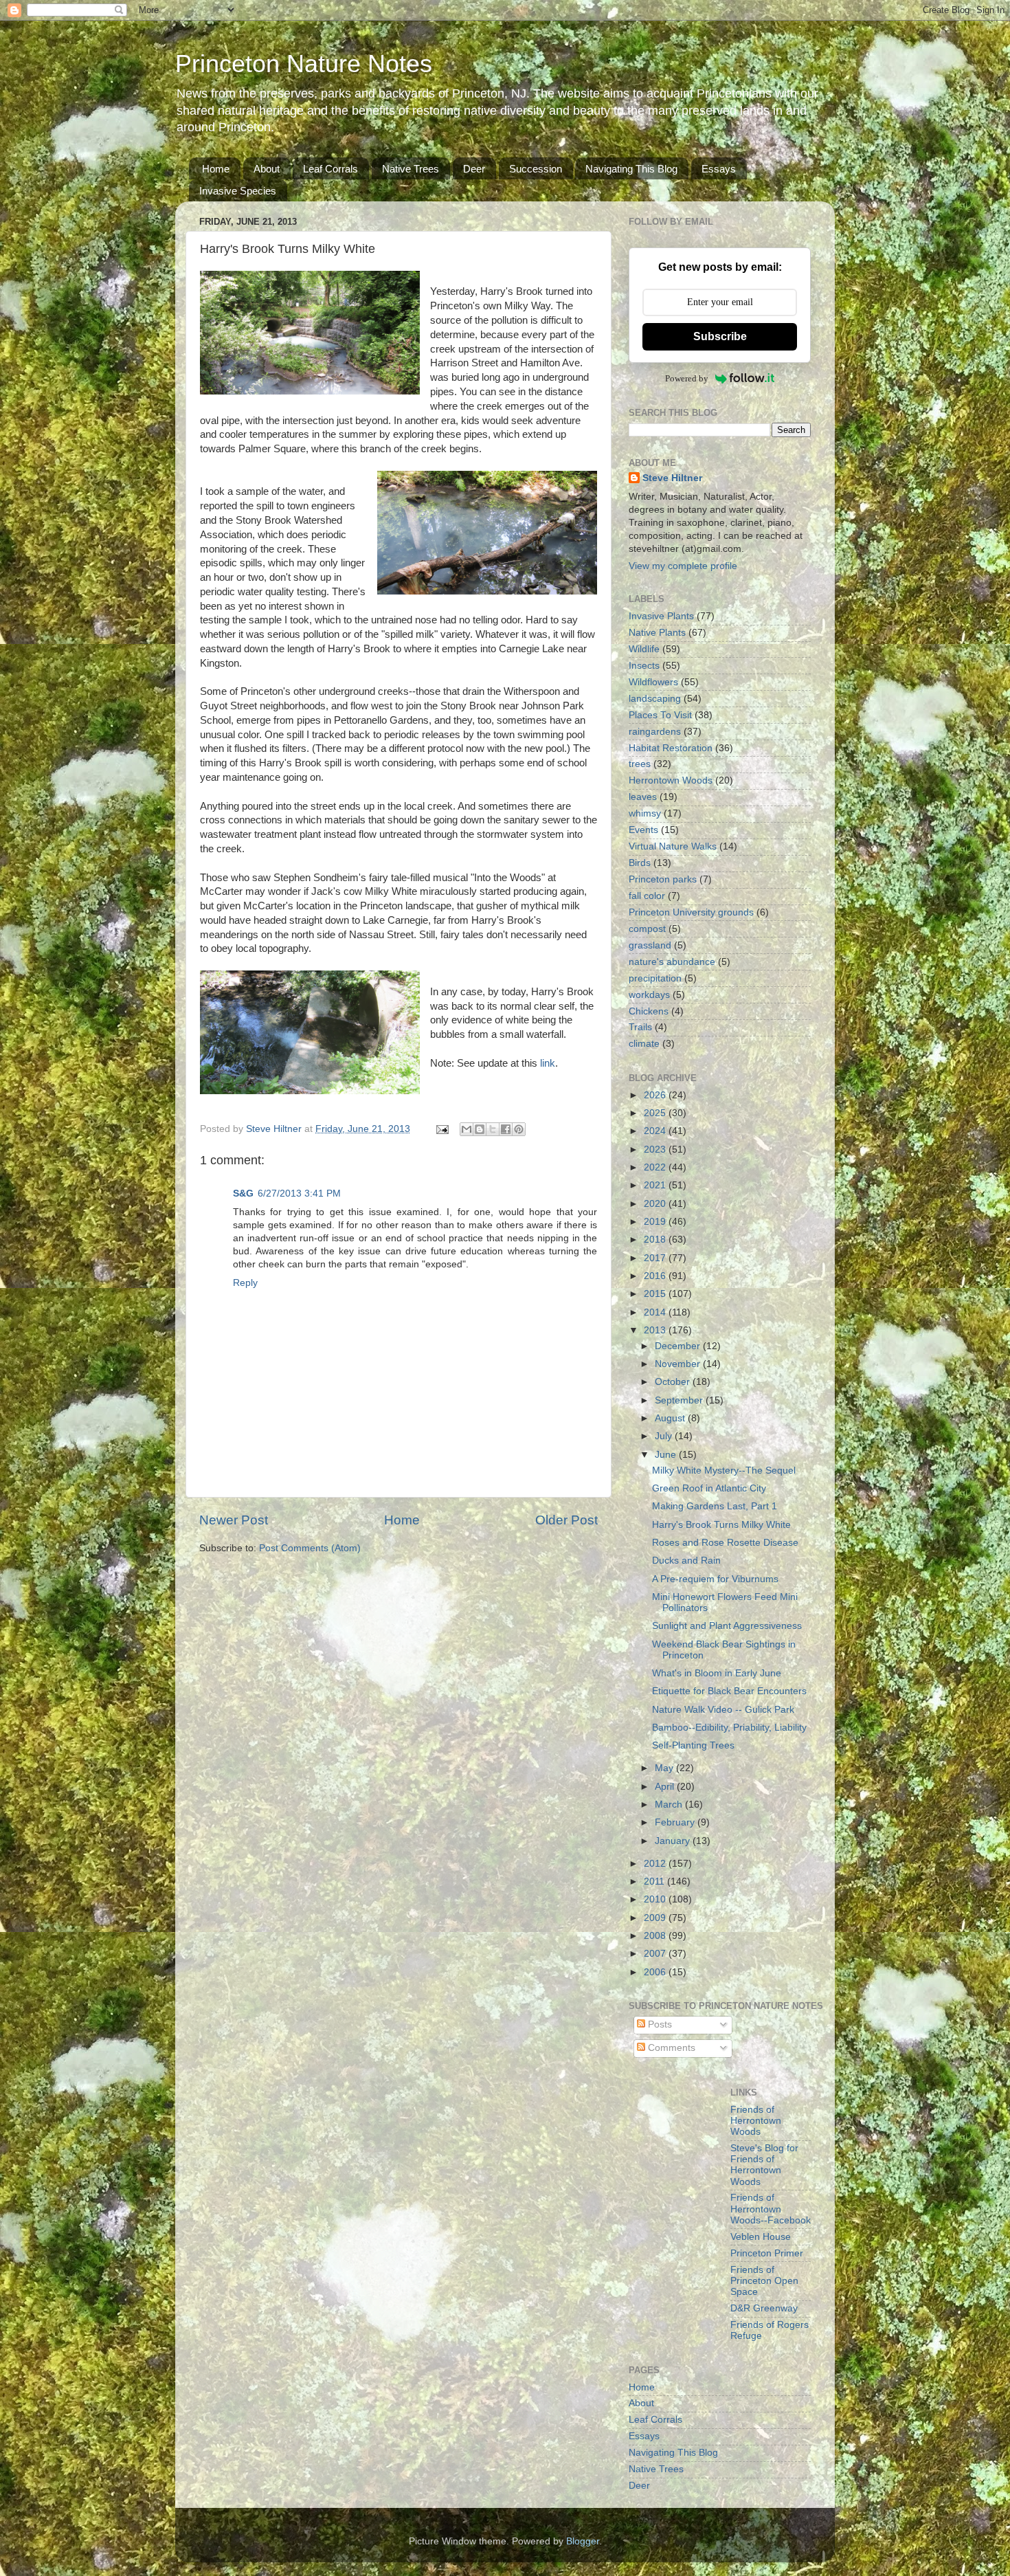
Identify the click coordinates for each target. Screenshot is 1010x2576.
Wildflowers (653, 682)
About (267, 169)
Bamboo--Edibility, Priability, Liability (729, 1728)
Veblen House (761, 2237)
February (676, 1822)
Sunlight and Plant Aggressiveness (727, 1626)
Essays (719, 169)
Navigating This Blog (631, 169)
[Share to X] (493, 1129)
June (667, 1455)
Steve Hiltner (672, 478)
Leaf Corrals (330, 169)
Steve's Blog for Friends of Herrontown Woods (764, 2165)
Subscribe (720, 336)
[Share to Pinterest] (519, 1129)
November (679, 1364)
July (665, 1436)
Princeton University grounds (691, 912)
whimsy (645, 813)
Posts (659, 2024)
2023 (656, 1150)
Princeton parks (663, 879)
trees (640, 764)
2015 (656, 1294)
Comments (670, 2048)
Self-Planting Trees (693, 1745)
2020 (656, 1204)
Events (643, 830)
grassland (650, 945)
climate (644, 1044)
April (666, 1787)
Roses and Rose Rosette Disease (725, 1543)
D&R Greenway (764, 2308)
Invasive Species (238, 191)
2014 (656, 1312)
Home (216, 169)
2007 (656, 1954)
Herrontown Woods (671, 780)
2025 (656, 1113)
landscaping (655, 699)
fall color (647, 896)
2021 (656, 1185)
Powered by (687, 378)
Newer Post (234, 1520)
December (679, 1346)
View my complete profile (683, 566)
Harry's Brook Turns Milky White (721, 1525)
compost (647, 929)
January (674, 1841)
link (546, 1063)
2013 (656, 1330)
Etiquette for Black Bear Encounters (729, 1691)
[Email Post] (441, 1129)
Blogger (583, 2541)
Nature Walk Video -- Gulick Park (723, 1710)
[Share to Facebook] (506, 1129)
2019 (656, 1222)
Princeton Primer (767, 2253)
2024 (656, 1131)
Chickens (649, 1011)
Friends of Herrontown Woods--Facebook (771, 2209)
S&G (243, 1193)
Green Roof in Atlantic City (709, 1488)
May (665, 1768)
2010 (656, 1899)
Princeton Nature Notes (304, 64)
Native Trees (411, 169)
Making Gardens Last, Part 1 (715, 1506)
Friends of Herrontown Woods (756, 2121)
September (680, 1400)
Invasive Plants (661, 616)
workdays (649, 995)
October (674, 1382)
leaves (643, 797)
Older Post (566, 1520)
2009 (656, 1918)
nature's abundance (672, 962)
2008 (656, 1936)
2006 (656, 1972)
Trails (640, 1027)
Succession (536, 169)
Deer (474, 169)
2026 (656, 1095)
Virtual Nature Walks (673, 846)
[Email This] (467, 1129)
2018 (656, 1240)
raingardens (655, 732)
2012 (656, 1864)
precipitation (655, 978)
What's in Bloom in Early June (717, 1673)
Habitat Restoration (671, 748)
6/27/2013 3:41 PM (299, 1193)
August (671, 1418)
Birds (640, 863)
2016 (656, 1276)
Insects (644, 666)
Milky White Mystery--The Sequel (724, 1470)
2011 (655, 1881)
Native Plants (657, 633)
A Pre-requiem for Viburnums (715, 1579)
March (670, 1805)
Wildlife (644, 649)
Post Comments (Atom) (310, 1548)
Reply (245, 1283)
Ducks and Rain (686, 1561)
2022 (656, 1167)
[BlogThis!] (480, 1129)
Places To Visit (660, 715)
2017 (656, 1258)
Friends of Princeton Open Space (764, 2281)
